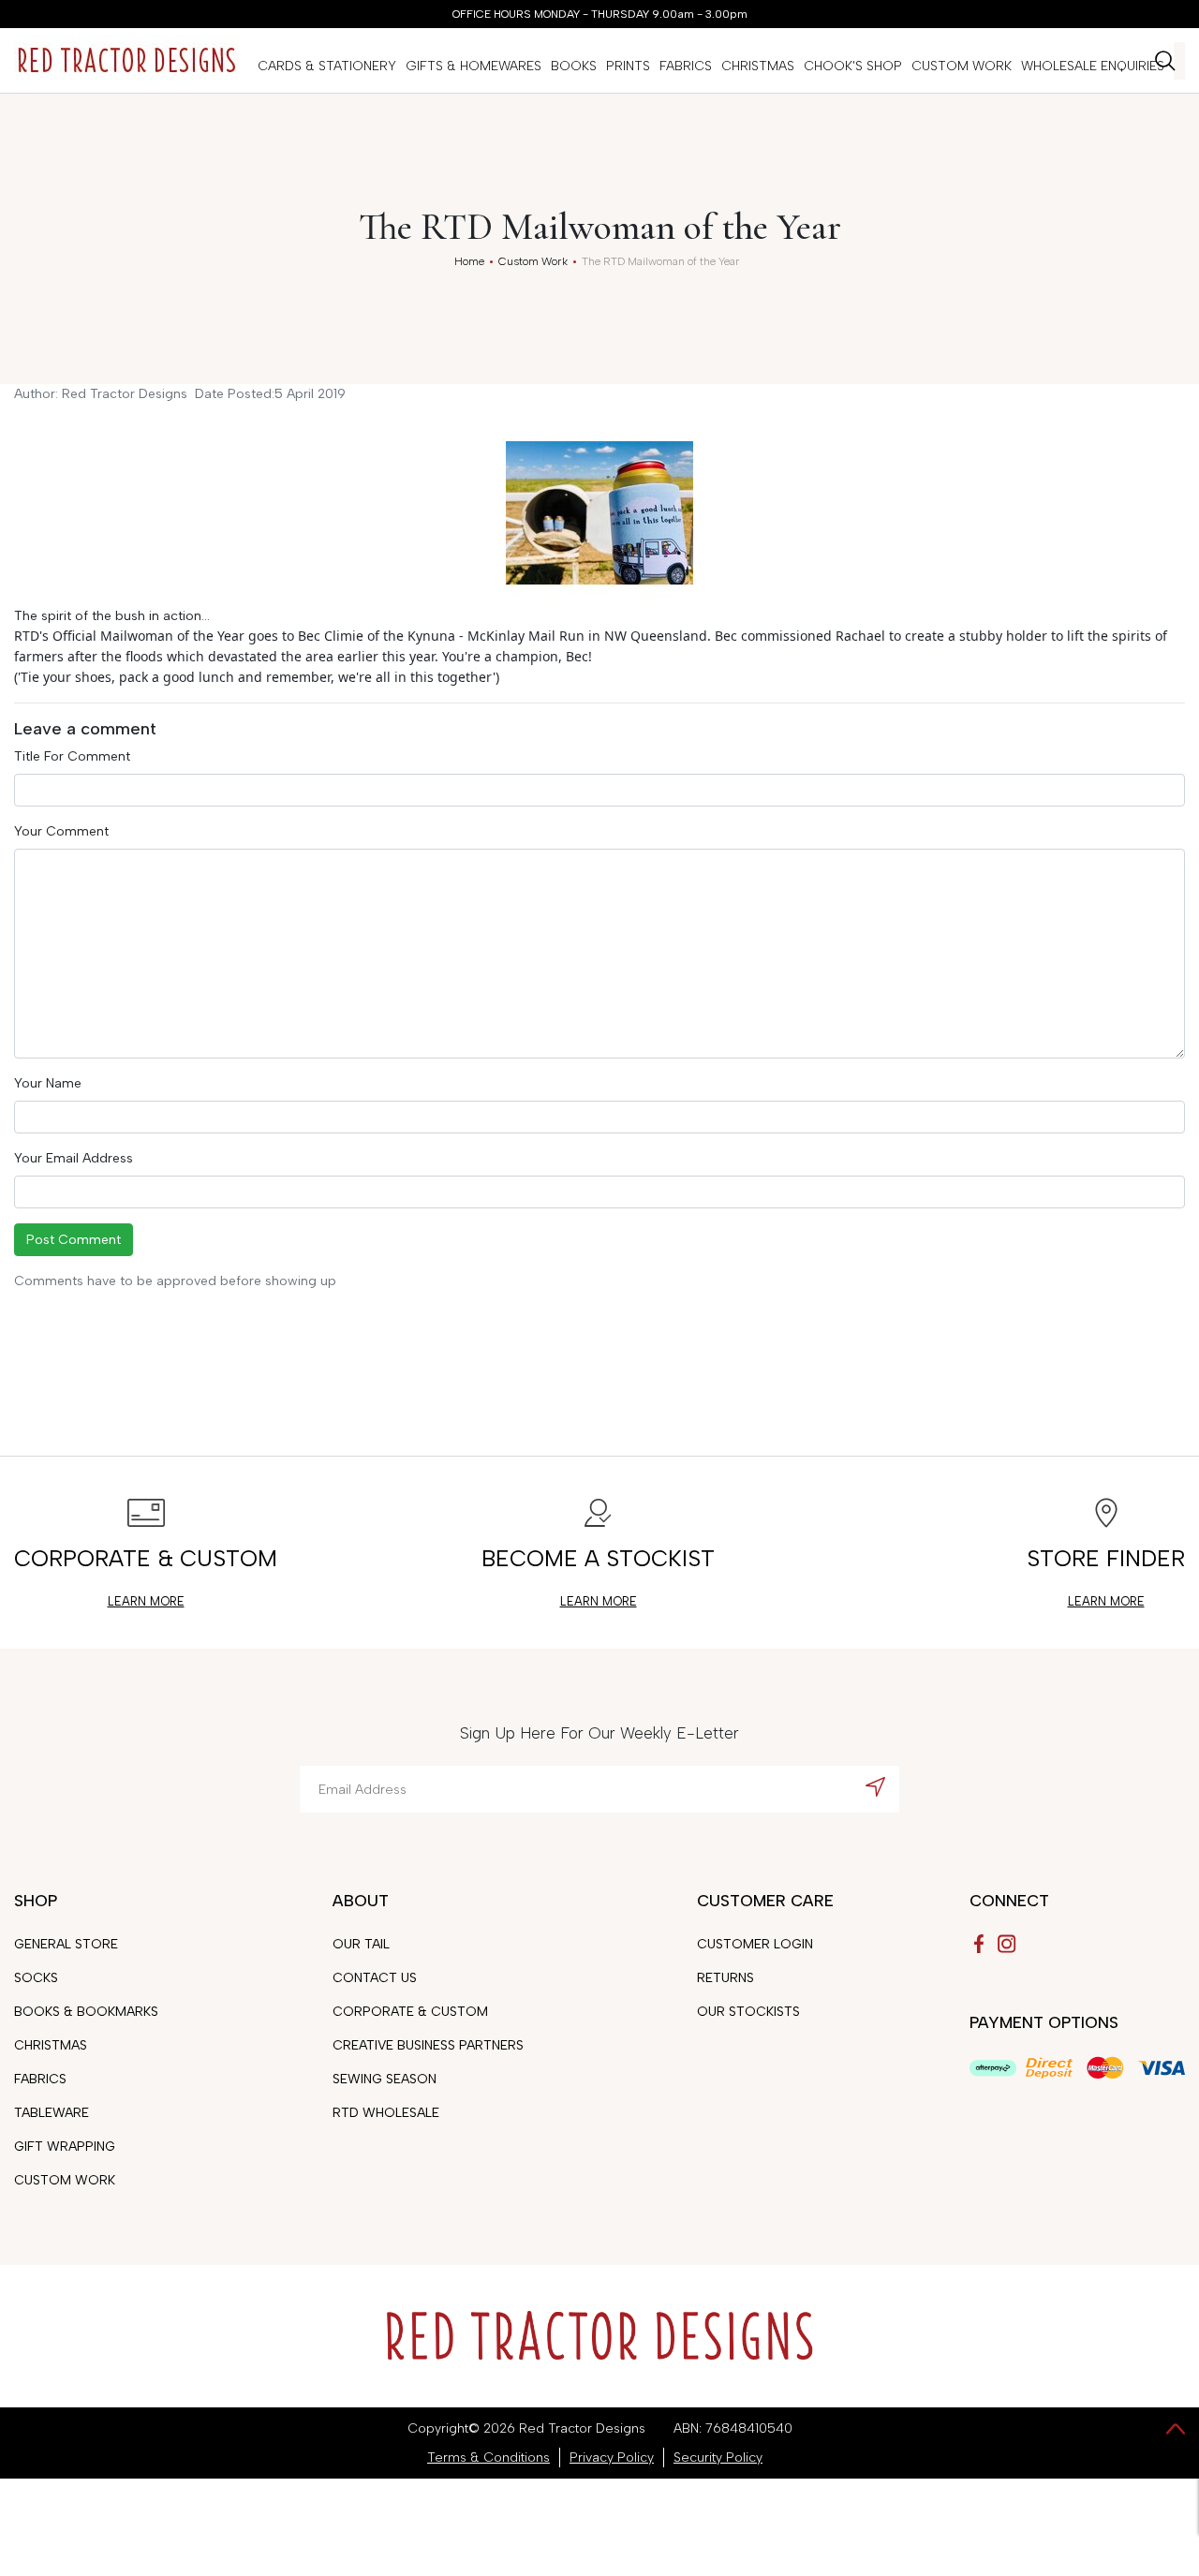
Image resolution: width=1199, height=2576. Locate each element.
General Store (66, 1944)
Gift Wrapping (65, 2147)
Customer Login (755, 1944)
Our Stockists (748, 2012)
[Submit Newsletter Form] (875, 1786)
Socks (36, 1978)
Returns (725, 1978)
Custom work (65, 2180)
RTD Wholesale (386, 2113)
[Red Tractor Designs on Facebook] (979, 1944)
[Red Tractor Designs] (126, 60)
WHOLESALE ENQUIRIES (1093, 66)
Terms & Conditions (488, 2458)
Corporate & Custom (410, 2012)
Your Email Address (74, 1158)
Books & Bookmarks (86, 2012)
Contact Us (375, 1978)
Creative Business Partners (428, 2045)
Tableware (52, 2113)
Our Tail (361, 1944)
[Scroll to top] (1176, 2429)
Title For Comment (72, 756)
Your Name (48, 1083)
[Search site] (1165, 60)
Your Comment (61, 831)
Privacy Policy (612, 2458)
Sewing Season (385, 2079)
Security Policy (718, 2458)
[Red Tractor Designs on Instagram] (1007, 1944)
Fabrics (40, 2079)
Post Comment (74, 1240)
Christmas (51, 2045)
